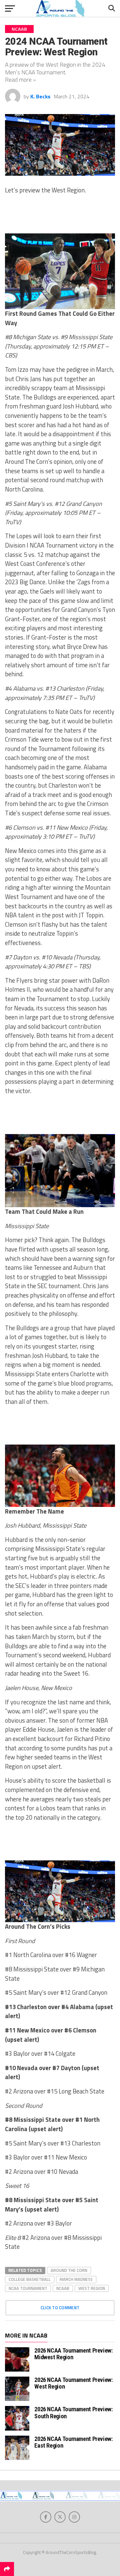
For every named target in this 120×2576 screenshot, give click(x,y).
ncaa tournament (28, 2288)
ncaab (63, 2288)
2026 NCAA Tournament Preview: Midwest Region (73, 2354)
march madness (76, 2279)
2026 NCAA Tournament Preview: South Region (73, 2412)
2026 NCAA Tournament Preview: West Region (73, 2383)
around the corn (69, 2270)
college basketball (30, 2279)
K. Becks (40, 96)
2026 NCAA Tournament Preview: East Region (73, 2442)
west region (92, 2288)
